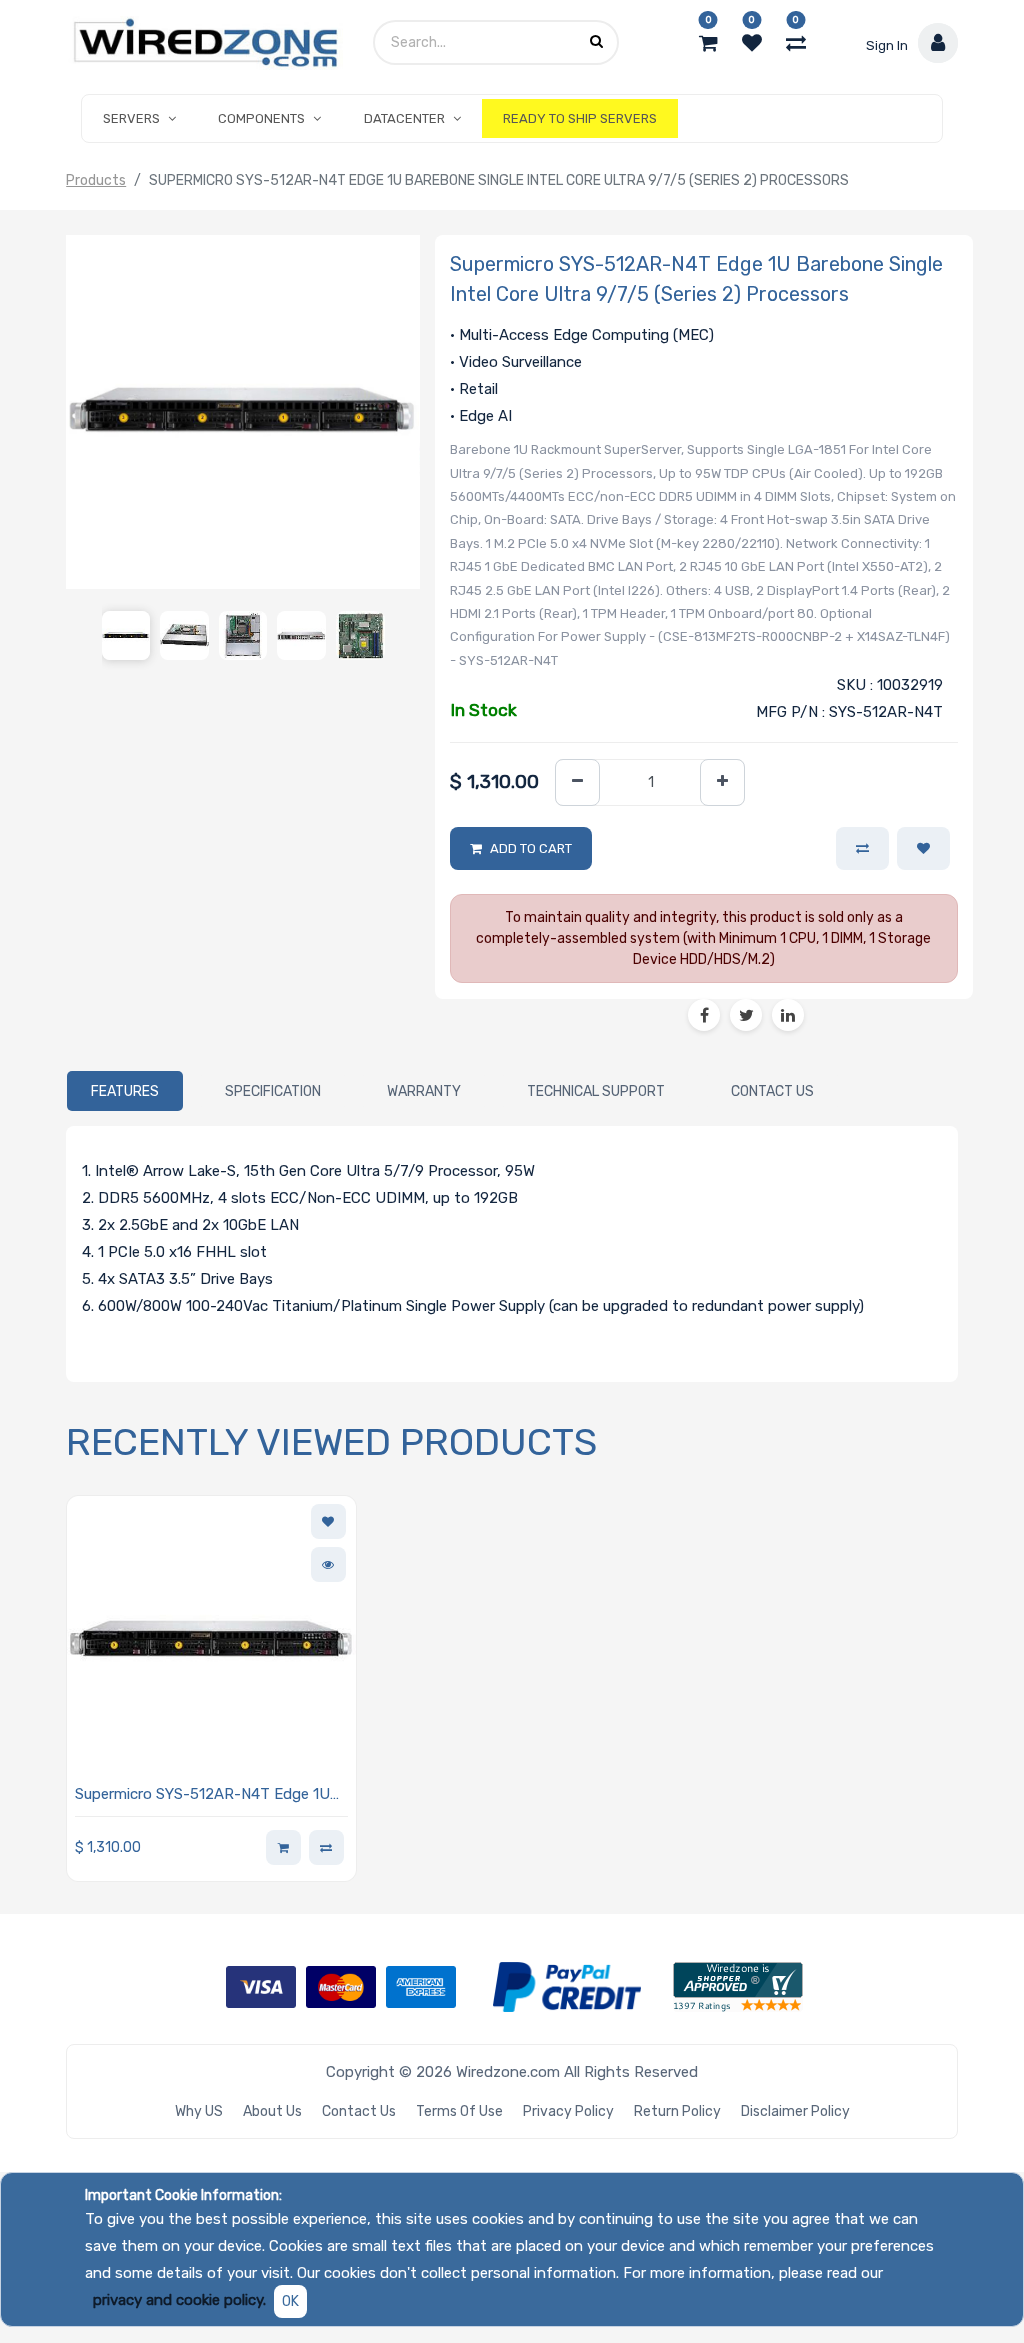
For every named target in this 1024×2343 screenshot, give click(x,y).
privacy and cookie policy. (179, 2300)
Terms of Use (459, 2111)
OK (290, 2301)
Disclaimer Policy (795, 2111)
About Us (272, 2111)
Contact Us (359, 2111)
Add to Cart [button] (531, 848)
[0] (708, 43)
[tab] (125, 1091)
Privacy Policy (568, 2111)
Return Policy (677, 2111)
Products (96, 180)
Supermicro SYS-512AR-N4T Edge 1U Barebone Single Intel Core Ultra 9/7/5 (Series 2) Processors (206, 1795)
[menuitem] (580, 119)
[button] (923, 849)
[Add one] (722, 782)
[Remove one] (577, 782)
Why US (199, 2111)
